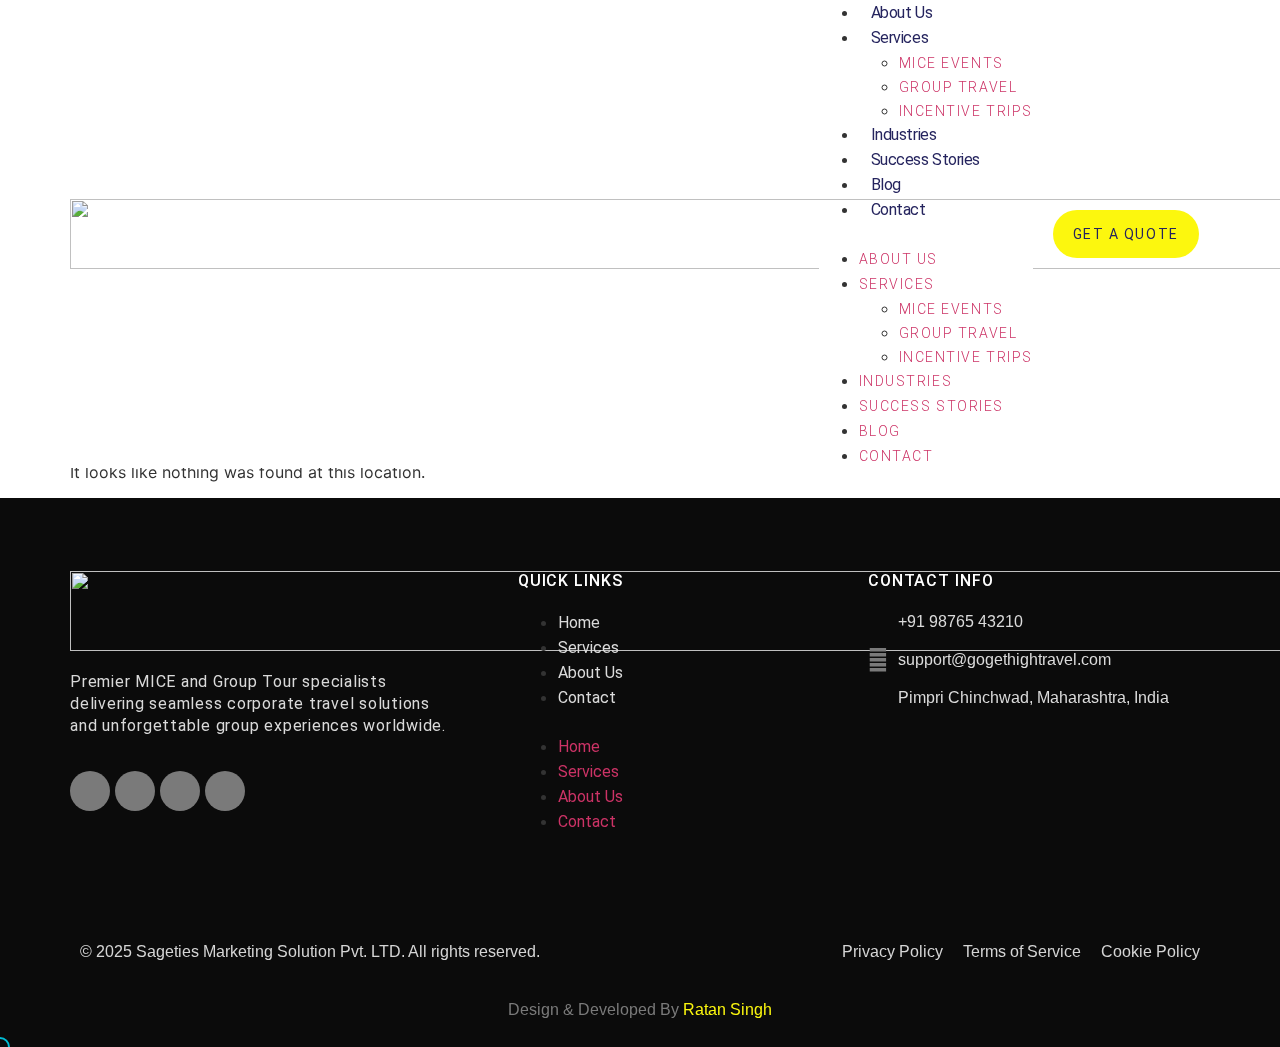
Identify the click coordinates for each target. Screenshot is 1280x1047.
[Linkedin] (225, 791)
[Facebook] (90, 791)
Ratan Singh (727, 1009)
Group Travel (958, 87)
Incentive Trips (966, 111)
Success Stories (925, 159)
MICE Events (951, 63)
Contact (898, 209)
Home (579, 622)
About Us (898, 259)
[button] (926, 234)
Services (899, 37)
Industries (904, 134)
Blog (886, 184)
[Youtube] (180, 791)
